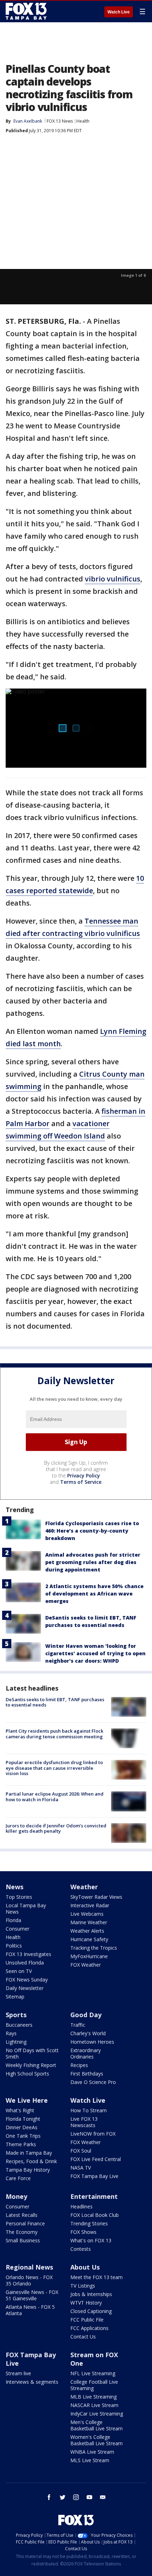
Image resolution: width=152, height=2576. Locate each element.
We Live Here (27, 2100)
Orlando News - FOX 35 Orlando (29, 2280)
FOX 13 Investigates (28, 1954)
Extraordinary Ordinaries (86, 2053)
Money (16, 2196)
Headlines (81, 2206)
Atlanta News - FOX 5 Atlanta (30, 2310)
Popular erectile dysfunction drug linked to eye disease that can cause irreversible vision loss (54, 1768)
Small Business (23, 2240)
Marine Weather (89, 1922)
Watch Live (119, 12)
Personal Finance (25, 2223)
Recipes (79, 2065)
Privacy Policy (84, 1476)
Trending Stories (89, 2223)
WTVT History (86, 2303)
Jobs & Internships (91, 2294)
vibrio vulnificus (113, 579)
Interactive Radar (90, 1905)
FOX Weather (86, 1965)
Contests (81, 2249)
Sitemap (15, 1997)
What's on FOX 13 (91, 2240)
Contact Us (83, 2337)
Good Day (86, 2015)
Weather (84, 1887)
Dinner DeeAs (22, 2127)
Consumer (17, 1929)
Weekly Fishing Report (31, 2065)
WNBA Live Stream (92, 2452)
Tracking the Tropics (94, 1948)
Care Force (18, 2178)
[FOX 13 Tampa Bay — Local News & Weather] (26, 11)
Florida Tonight (23, 2119)
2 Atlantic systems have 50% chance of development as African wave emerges (94, 1594)
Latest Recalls (22, 2215)
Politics (14, 1946)
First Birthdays (87, 2074)
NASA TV (81, 2168)
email (103, 2497)
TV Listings (83, 2286)
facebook (49, 2497)
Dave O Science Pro (93, 2082)
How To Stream (89, 2110)
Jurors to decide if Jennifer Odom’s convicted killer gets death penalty (56, 1828)
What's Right (20, 2110)
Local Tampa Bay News (26, 1908)
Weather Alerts (87, 1931)
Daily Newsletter (25, 1988)
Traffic (78, 2025)
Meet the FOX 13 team (97, 2277)
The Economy (22, 2232)
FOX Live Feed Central (96, 2159)
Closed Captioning (91, 2311)
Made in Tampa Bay (29, 2153)
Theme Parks (21, 2144)
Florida (13, 1920)
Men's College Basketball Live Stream (97, 2425)
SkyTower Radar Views (96, 1897)
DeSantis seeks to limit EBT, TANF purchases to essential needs (55, 1702)
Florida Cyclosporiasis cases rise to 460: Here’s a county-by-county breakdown (92, 1531)
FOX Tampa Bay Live (94, 2176)
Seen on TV (19, 1971)
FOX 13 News (60, 121)
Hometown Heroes (92, 2042)
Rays (11, 2033)
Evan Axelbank (28, 121)
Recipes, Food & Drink (31, 2161)
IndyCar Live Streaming (97, 2414)
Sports (16, 2015)
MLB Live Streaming (93, 2397)
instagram (76, 2497)
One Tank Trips (23, 2136)
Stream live (18, 2373)
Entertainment (94, 2196)
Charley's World (88, 2033)
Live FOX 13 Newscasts (84, 2122)
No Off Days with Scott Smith (32, 2053)
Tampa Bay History (28, 2170)
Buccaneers (19, 2025)
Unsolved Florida (25, 1963)
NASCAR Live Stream (94, 2405)
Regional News (29, 2267)
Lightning (16, 2042)
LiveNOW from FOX (93, 2134)
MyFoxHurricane (89, 1956)
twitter (63, 2497)
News (14, 1887)
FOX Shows (83, 2232)
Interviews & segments (32, 2382)
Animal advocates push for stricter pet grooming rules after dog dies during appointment (93, 1562)
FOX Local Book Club (95, 2215)
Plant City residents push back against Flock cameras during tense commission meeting (54, 1734)
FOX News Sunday (27, 1980)
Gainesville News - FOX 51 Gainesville (32, 2295)
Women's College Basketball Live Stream (97, 2440)
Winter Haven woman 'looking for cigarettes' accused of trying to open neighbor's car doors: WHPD (95, 1653)
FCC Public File (87, 2320)
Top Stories (19, 1897)
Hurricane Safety (89, 1939)
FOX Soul (81, 2151)
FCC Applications (89, 2328)
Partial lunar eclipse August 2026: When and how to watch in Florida (55, 1797)
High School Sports (27, 2074)
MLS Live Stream (90, 2460)
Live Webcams (87, 1914)
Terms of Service (81, 1482)
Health (83, 121)
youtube (89, 2497)
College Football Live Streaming (94, 2385)
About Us (85, 2267)
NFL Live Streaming (93, 2373)
